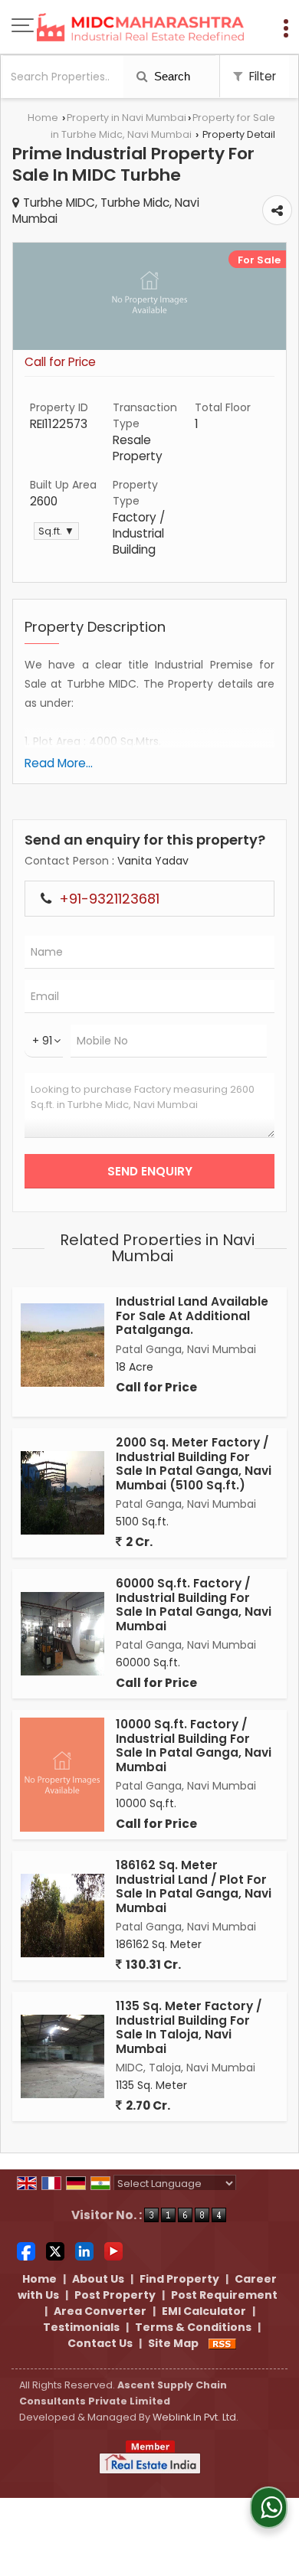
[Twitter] (55, 2251)
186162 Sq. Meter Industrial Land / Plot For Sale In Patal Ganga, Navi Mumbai (194, 1886)
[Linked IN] (84, 2251)
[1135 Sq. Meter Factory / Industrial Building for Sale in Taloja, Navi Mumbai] (62, 2056)
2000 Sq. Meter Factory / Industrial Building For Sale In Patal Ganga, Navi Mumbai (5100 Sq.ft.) (194, 1463)
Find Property (179, 2279)
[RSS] (222, 2343)
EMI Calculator (204, 2311)
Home (43, 118)
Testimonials (81, 2327)
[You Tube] (113, 2251)
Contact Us (100, 2343)
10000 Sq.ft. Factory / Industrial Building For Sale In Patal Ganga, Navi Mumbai (194, 1745)
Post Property (115, 2295)
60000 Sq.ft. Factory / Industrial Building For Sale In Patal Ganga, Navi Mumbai (194, 1604)
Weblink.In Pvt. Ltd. (195, 2417)
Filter (261, 76)
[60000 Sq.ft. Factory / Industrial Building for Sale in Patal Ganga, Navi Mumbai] (62, 1634)
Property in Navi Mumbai (127, 118)
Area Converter (100, 2311)
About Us (98, 2279)
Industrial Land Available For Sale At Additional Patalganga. (192, 1316)
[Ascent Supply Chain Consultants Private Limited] (140, 28)
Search (171, 76)
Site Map (173, 2343)
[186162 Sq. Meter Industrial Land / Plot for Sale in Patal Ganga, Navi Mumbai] (62, 1916)
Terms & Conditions (193, 2327)
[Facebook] (26, 2251)
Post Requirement (224, 2295)
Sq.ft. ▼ (56, 531)
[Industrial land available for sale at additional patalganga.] (62, 1345)
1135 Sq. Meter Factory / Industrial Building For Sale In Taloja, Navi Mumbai (189, 2027)
